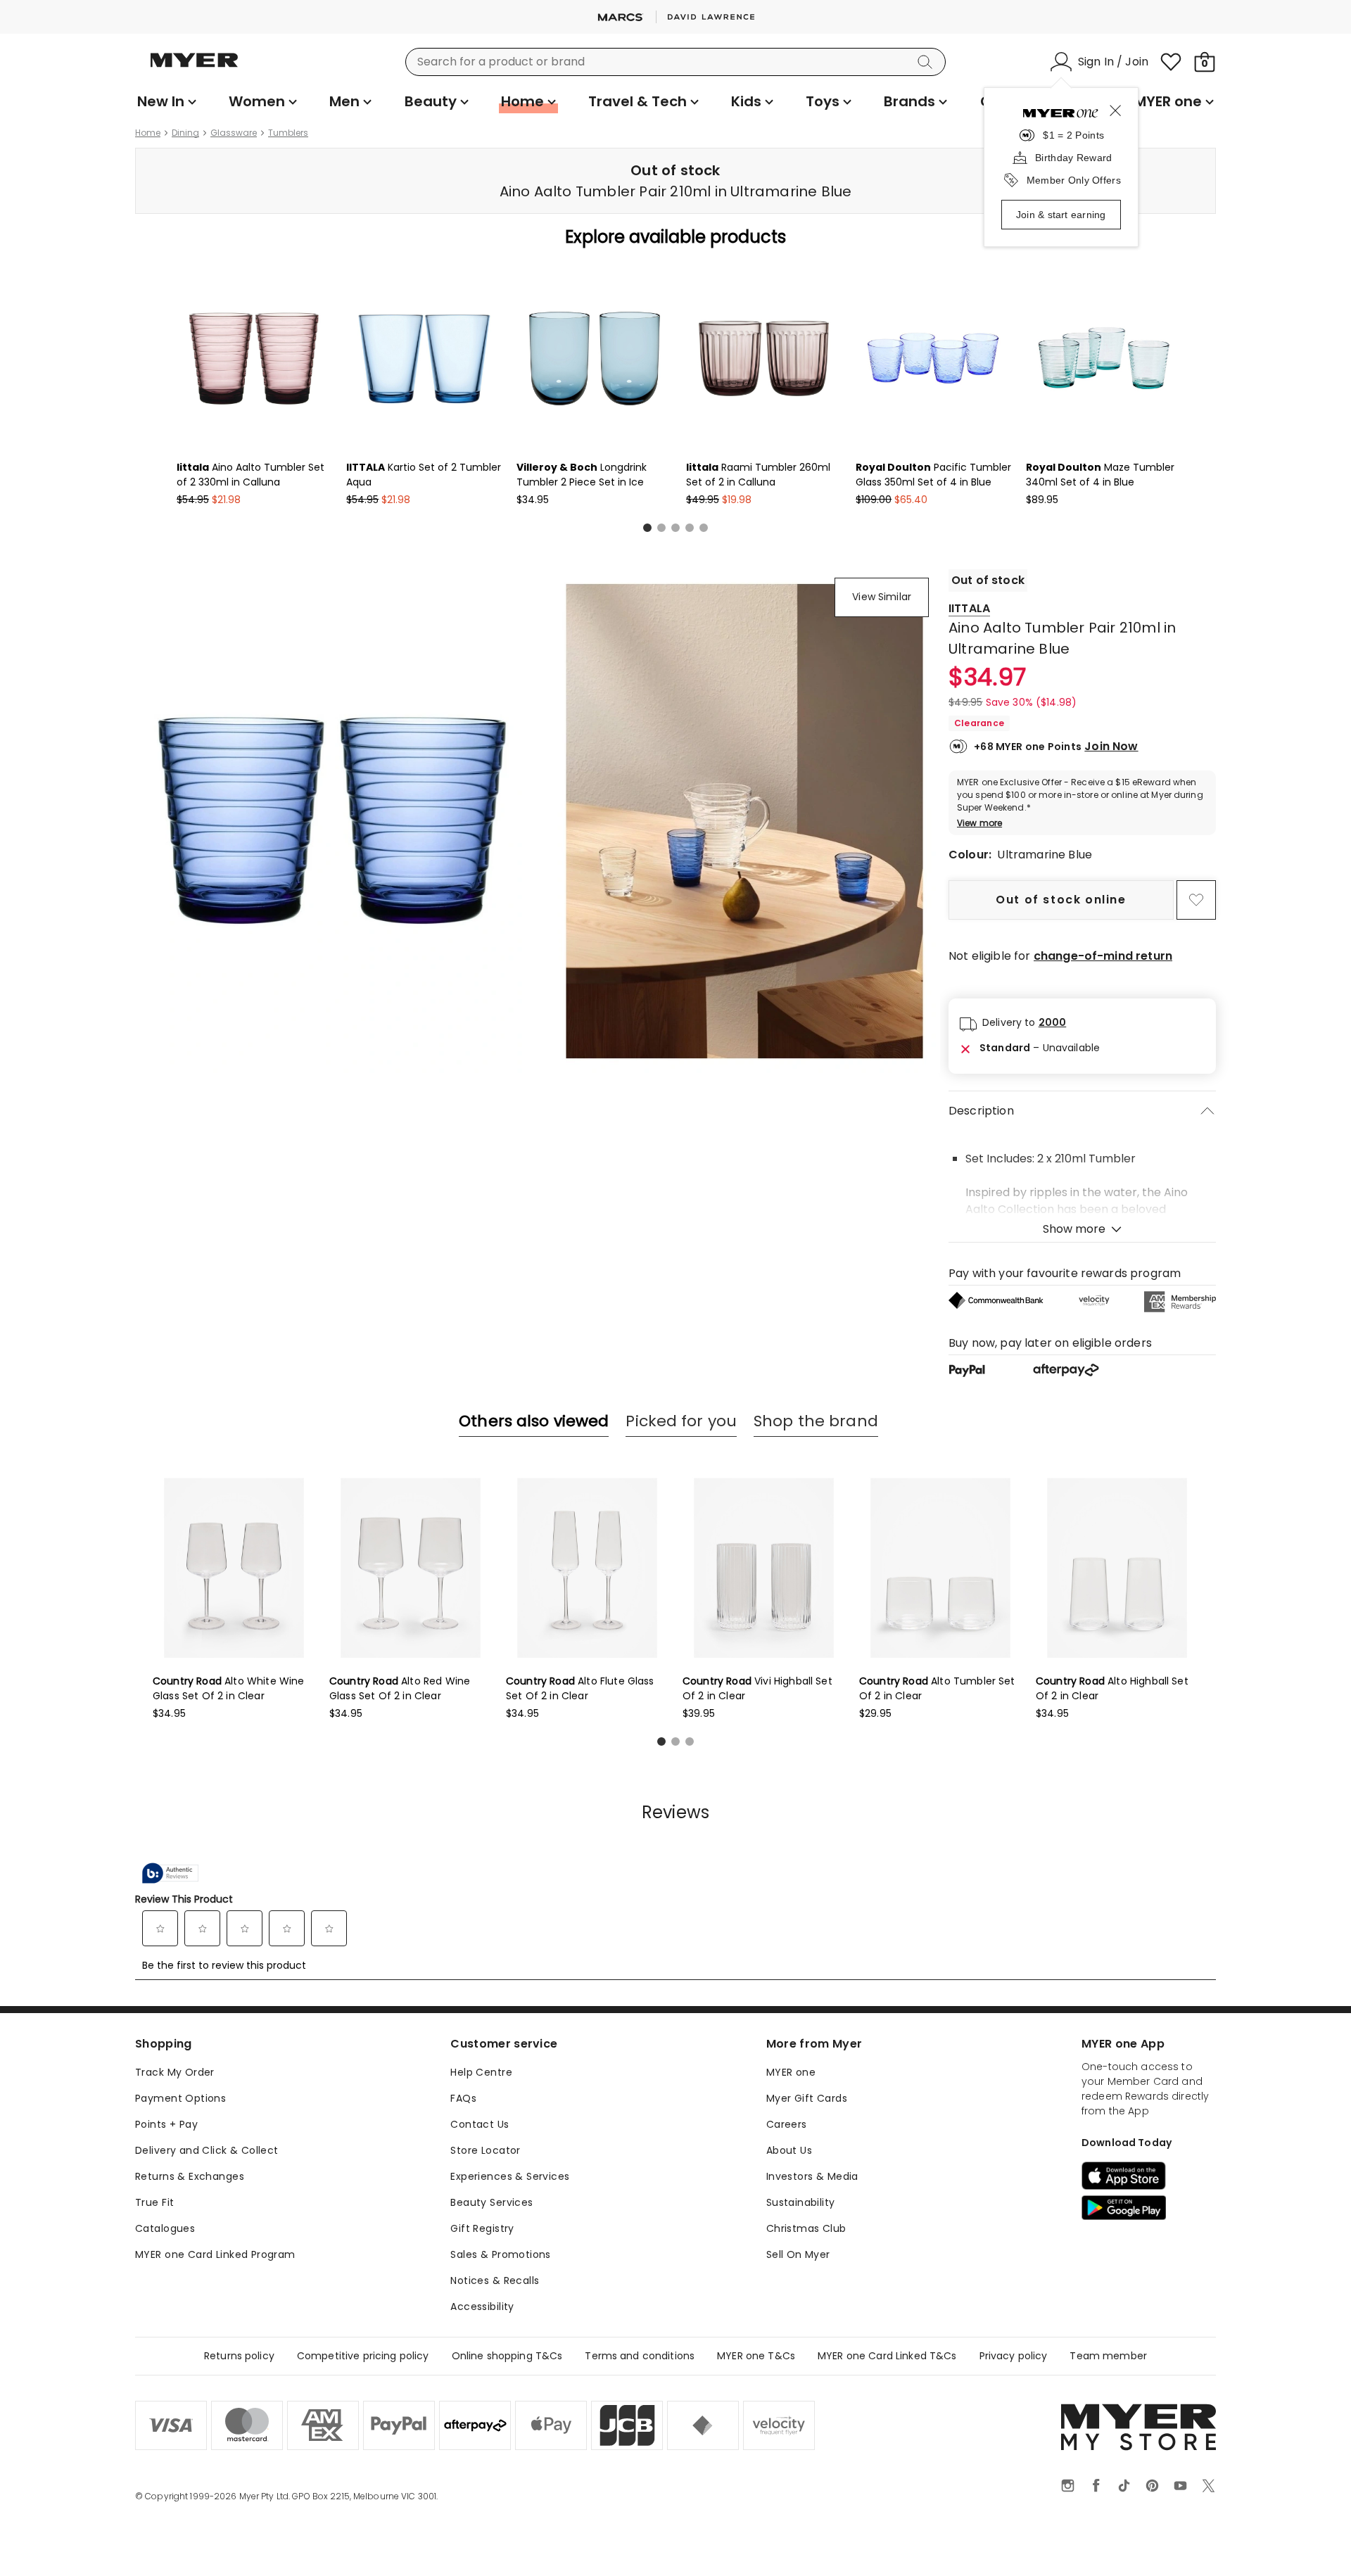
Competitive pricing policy (363, 2356)
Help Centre (481, 2072)
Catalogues (165, 2228)
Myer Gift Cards (807, 2098)
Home (148, 133)
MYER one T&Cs (756, 2356)
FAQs (463, 2098)
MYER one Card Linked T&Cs (887, 2356)
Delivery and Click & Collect (207, 2150)
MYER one (791, 2072)
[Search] (927, 62)
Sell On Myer (798, 2254)
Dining (185, 133)
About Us (789, 2150)
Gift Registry (482, 2228)
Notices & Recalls (495, 2280)
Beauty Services (491, 2202)
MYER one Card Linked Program (215, 2254)
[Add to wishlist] (1196, 900)
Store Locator (485, 2150)
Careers (787, 2124)
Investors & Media (812, 2176)
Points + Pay (166, 2124)
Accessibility (482, 2307)
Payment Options (180, 2098)
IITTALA (969, 608)
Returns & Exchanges (190, 2176)
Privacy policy (1014, 2356)
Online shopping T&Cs (507, 2356)
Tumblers (288, 133)
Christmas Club (806, 2228)
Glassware (234, 133)
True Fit (154, 2202)
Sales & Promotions (501, 2254)
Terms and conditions (640, 2356)
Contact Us (480, 2124)
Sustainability (801, 2202)
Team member (1108, 2356)
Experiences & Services (510, 2176)
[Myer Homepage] (194, 68)
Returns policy (239, 2356)
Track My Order (175, 2072)
